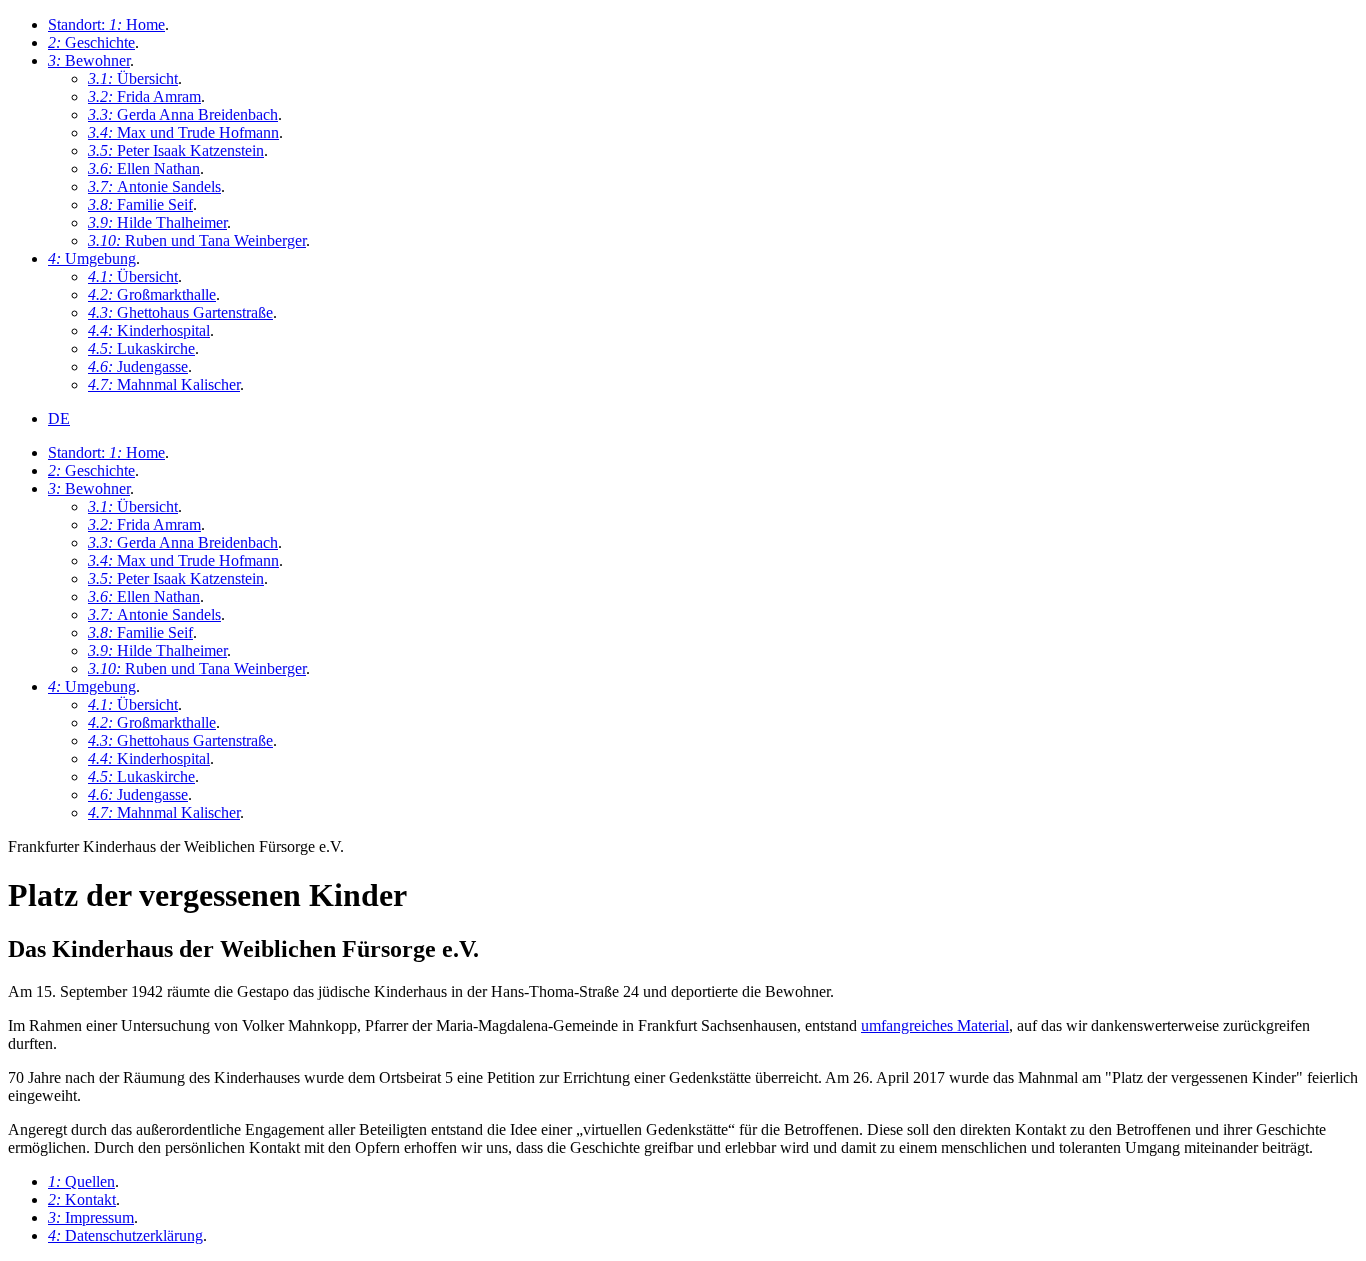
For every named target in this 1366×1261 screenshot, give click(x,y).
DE (59, 418)
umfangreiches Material (935, 1025)
